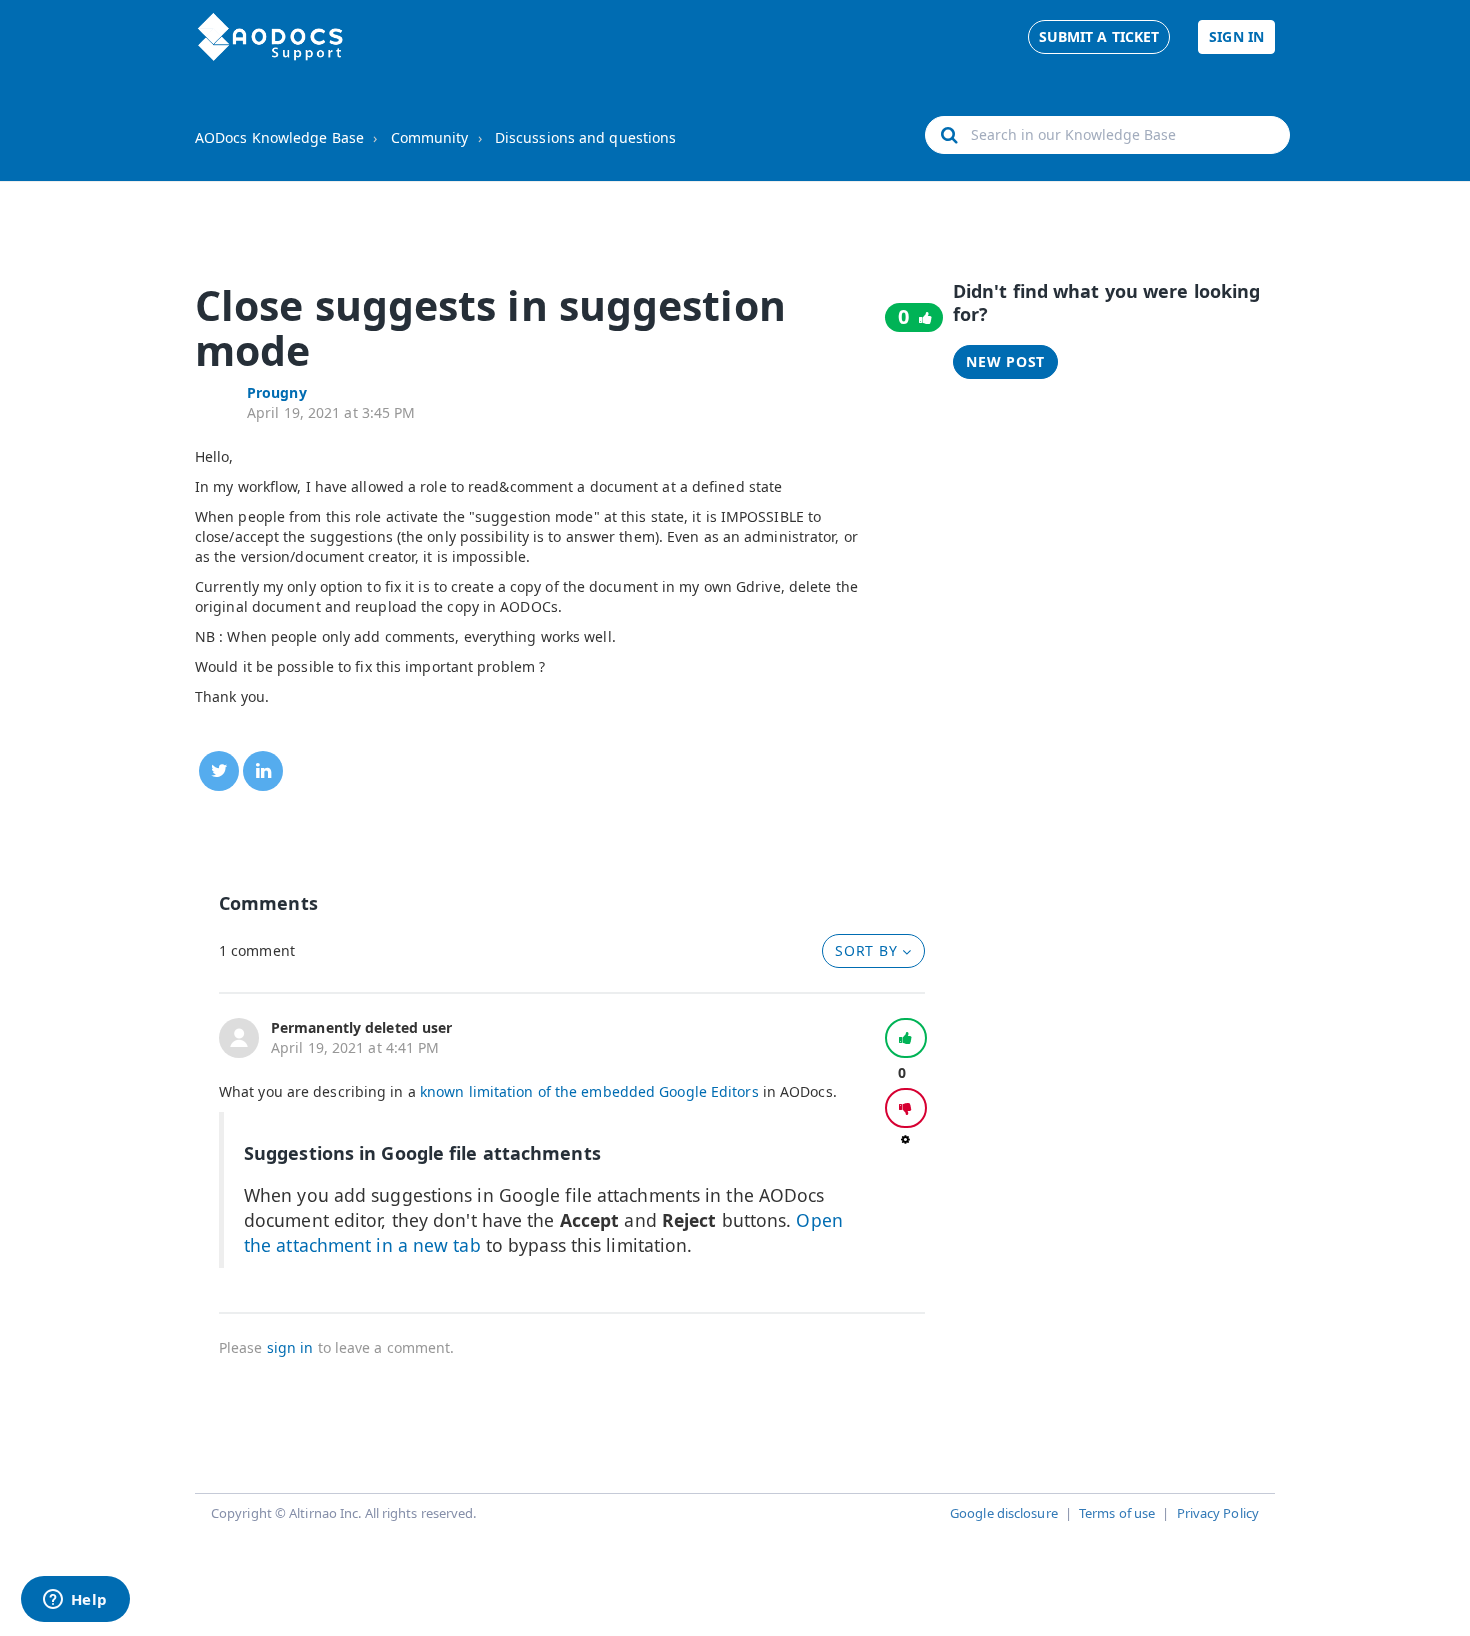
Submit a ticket (1099, 36)
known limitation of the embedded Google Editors (589, 1091)
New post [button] (1005, 361)
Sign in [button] (1236, 36)
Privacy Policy (1218, 1513)
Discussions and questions (586, 137)
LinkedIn (263, 771)
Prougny (277, 392)
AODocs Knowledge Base (279, 137)
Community (430, 137)
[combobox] (1107, 135)
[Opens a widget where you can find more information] (75, 1601)
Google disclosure (1004, 1513)
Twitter (219, 771)
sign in (290, 1347)
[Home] (270, 37)
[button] (906, 1038)
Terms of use (1117, 1513)
